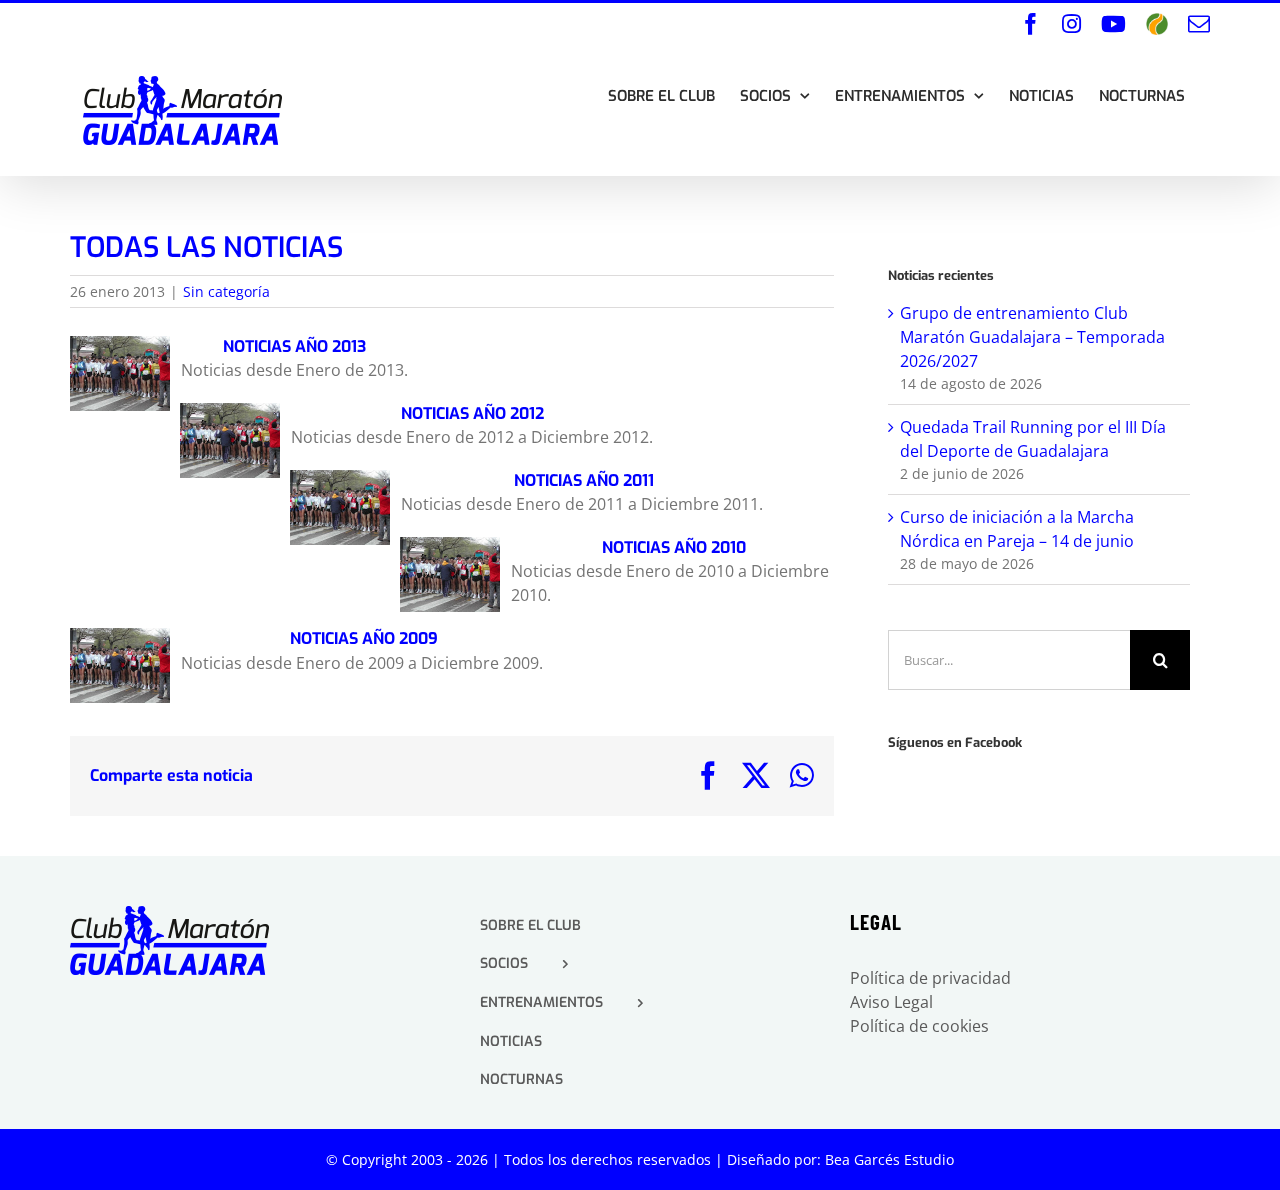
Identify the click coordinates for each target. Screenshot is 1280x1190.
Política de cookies (919, 1026)
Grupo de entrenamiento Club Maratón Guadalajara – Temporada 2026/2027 (1032, 337)
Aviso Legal (891, 1002)
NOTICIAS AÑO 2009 (362, 638)
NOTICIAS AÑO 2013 (294, 346)
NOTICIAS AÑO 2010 (672, 547)
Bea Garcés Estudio (889, 1159)
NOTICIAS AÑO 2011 (582, 480)
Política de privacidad (930, 978)
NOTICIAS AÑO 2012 (472, 413)
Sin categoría (226, 291)
